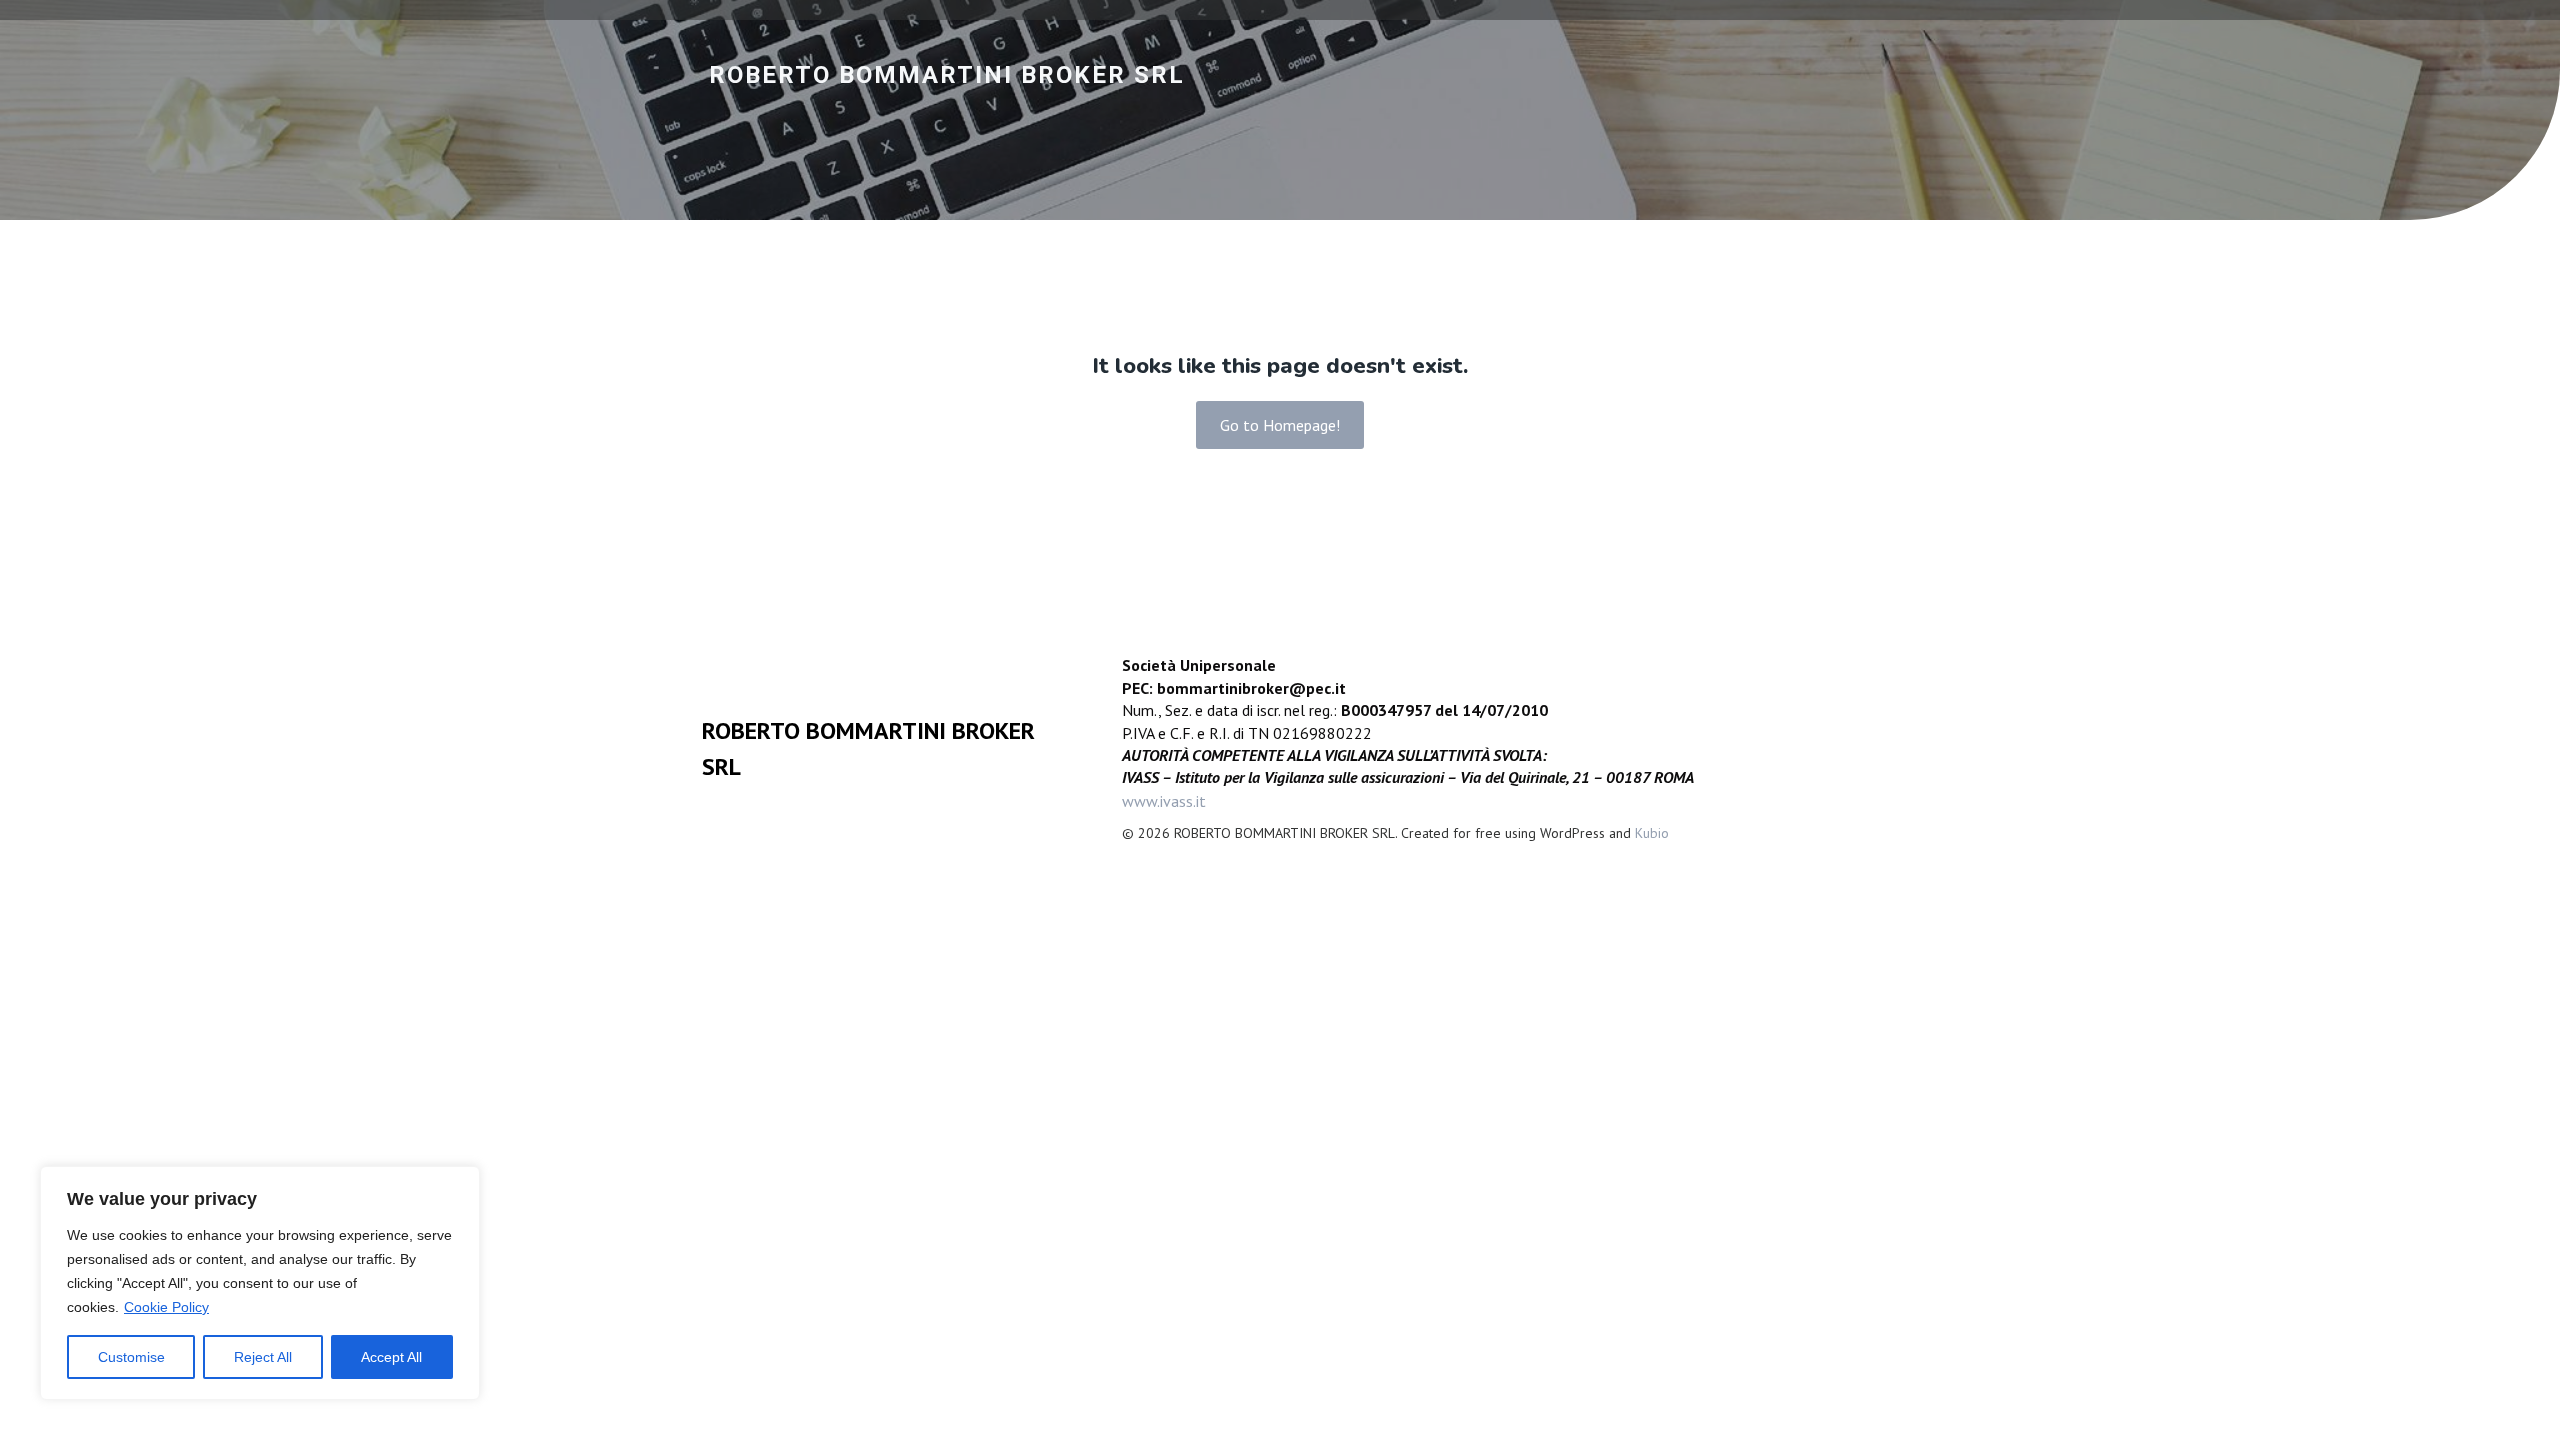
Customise (131, 1357)
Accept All (391, 1357)
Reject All (263, 1357)
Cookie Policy (166, 1307)
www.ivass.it (1164, 801)
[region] (260, 1283)
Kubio (1652, 833)
